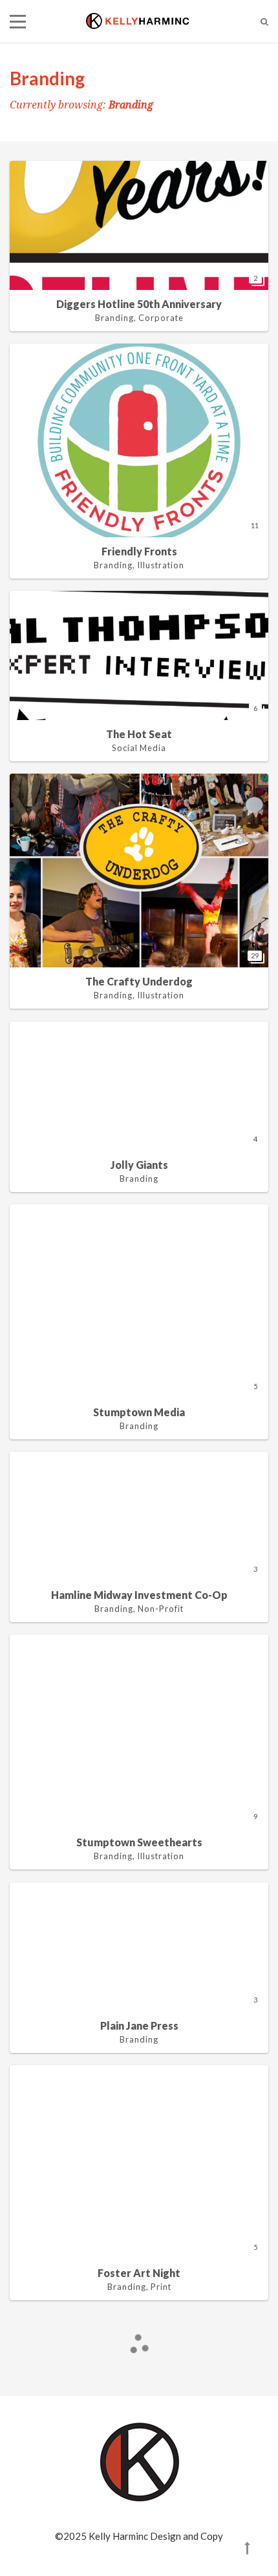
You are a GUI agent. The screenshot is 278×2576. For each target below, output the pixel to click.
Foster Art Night (139, 2273)
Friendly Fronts (139, 551)
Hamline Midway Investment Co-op (139, 1595)
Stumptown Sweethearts (139, 1842)
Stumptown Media (139, 1412)
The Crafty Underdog (139, 981)
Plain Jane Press (139, 2025)
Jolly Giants (139, 1165)
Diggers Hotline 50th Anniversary (139, 304)
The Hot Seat (139, 734)
